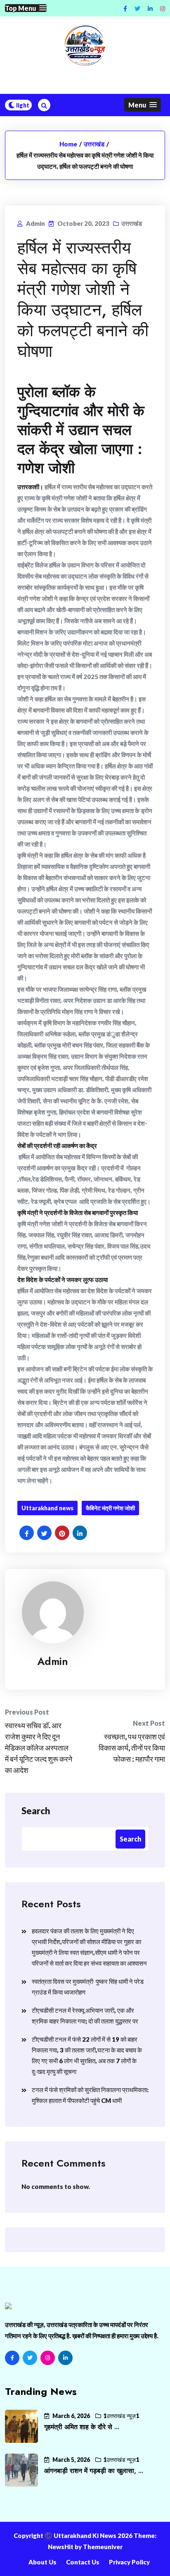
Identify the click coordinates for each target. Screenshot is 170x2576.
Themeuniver (103, 2547)
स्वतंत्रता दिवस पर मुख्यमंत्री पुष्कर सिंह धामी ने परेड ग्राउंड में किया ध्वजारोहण (88, 1987)
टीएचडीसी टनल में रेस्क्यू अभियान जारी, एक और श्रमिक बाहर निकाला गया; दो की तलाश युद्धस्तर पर (85, 2016)
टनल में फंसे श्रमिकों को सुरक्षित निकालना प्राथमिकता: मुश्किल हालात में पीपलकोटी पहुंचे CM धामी (90, 2095)
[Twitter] (30, 2358)
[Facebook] (12, 2358)
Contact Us (83, 2562)
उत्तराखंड (94, 144)
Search (36, 1811)
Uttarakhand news (47, 1508)
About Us (42, 2562)
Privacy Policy (129, 2562)
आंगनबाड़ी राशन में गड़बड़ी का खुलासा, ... (94, 2471)
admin (53, 1661)
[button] (26, 8)
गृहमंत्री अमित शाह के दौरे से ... (82, 2427)
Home (68, 144)
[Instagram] (163, 8)
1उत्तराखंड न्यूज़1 (121, 2416)
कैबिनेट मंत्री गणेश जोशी (110, 1508)
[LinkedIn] (65, 2358)
